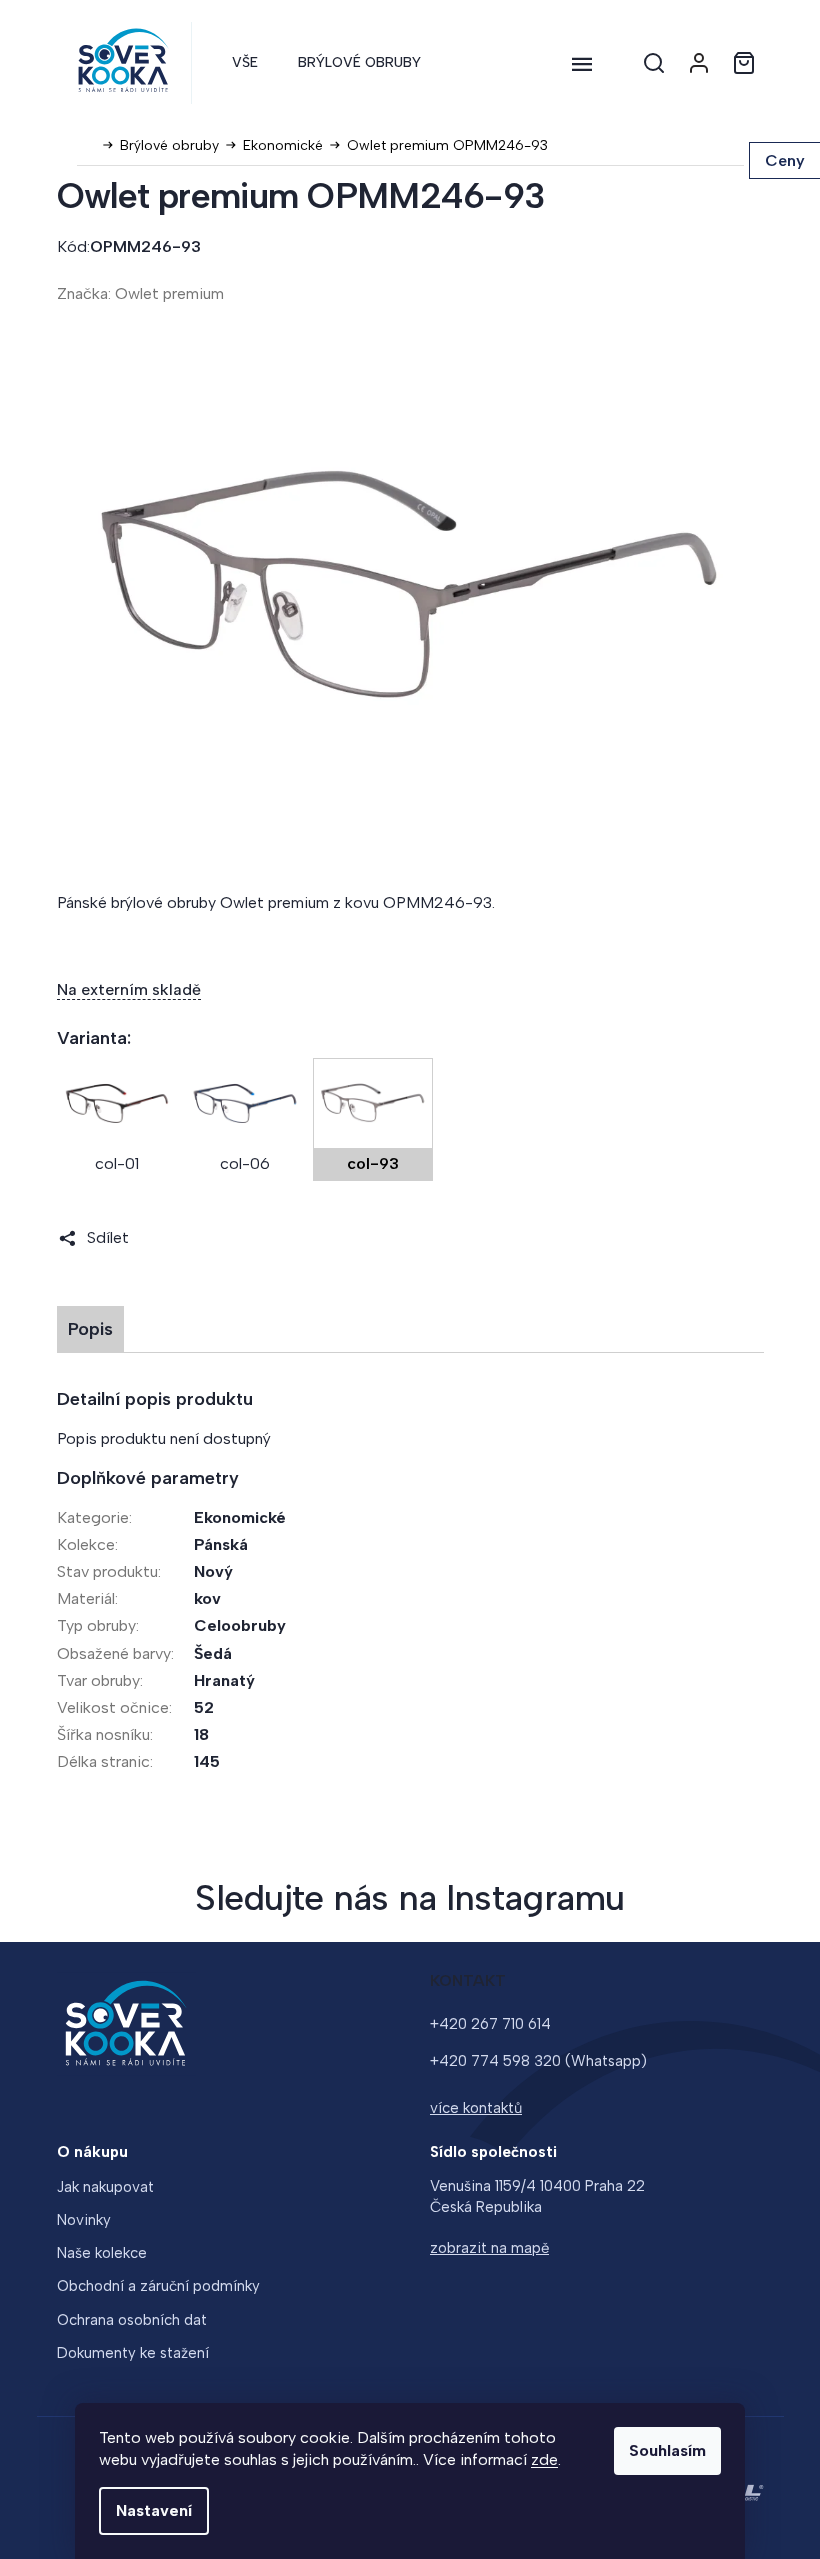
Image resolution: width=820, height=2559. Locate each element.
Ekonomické (240, 1517)
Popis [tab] (90, 1329)
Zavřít (170, 1237)
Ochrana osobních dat (132, 2320)
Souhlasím (667, 2450)
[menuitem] (245, 63)
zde (544, 2459)
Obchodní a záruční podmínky (158, 2286)
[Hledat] (654, 63)
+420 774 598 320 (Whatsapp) (538, 2061)
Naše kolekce (102, 2253)
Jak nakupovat (105, 2187)
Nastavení (154, 2510)
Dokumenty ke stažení (133, 2353)
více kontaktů (476, 2108)
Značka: (140, 293)
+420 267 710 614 (490, 2024)
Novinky (84, 2220)
